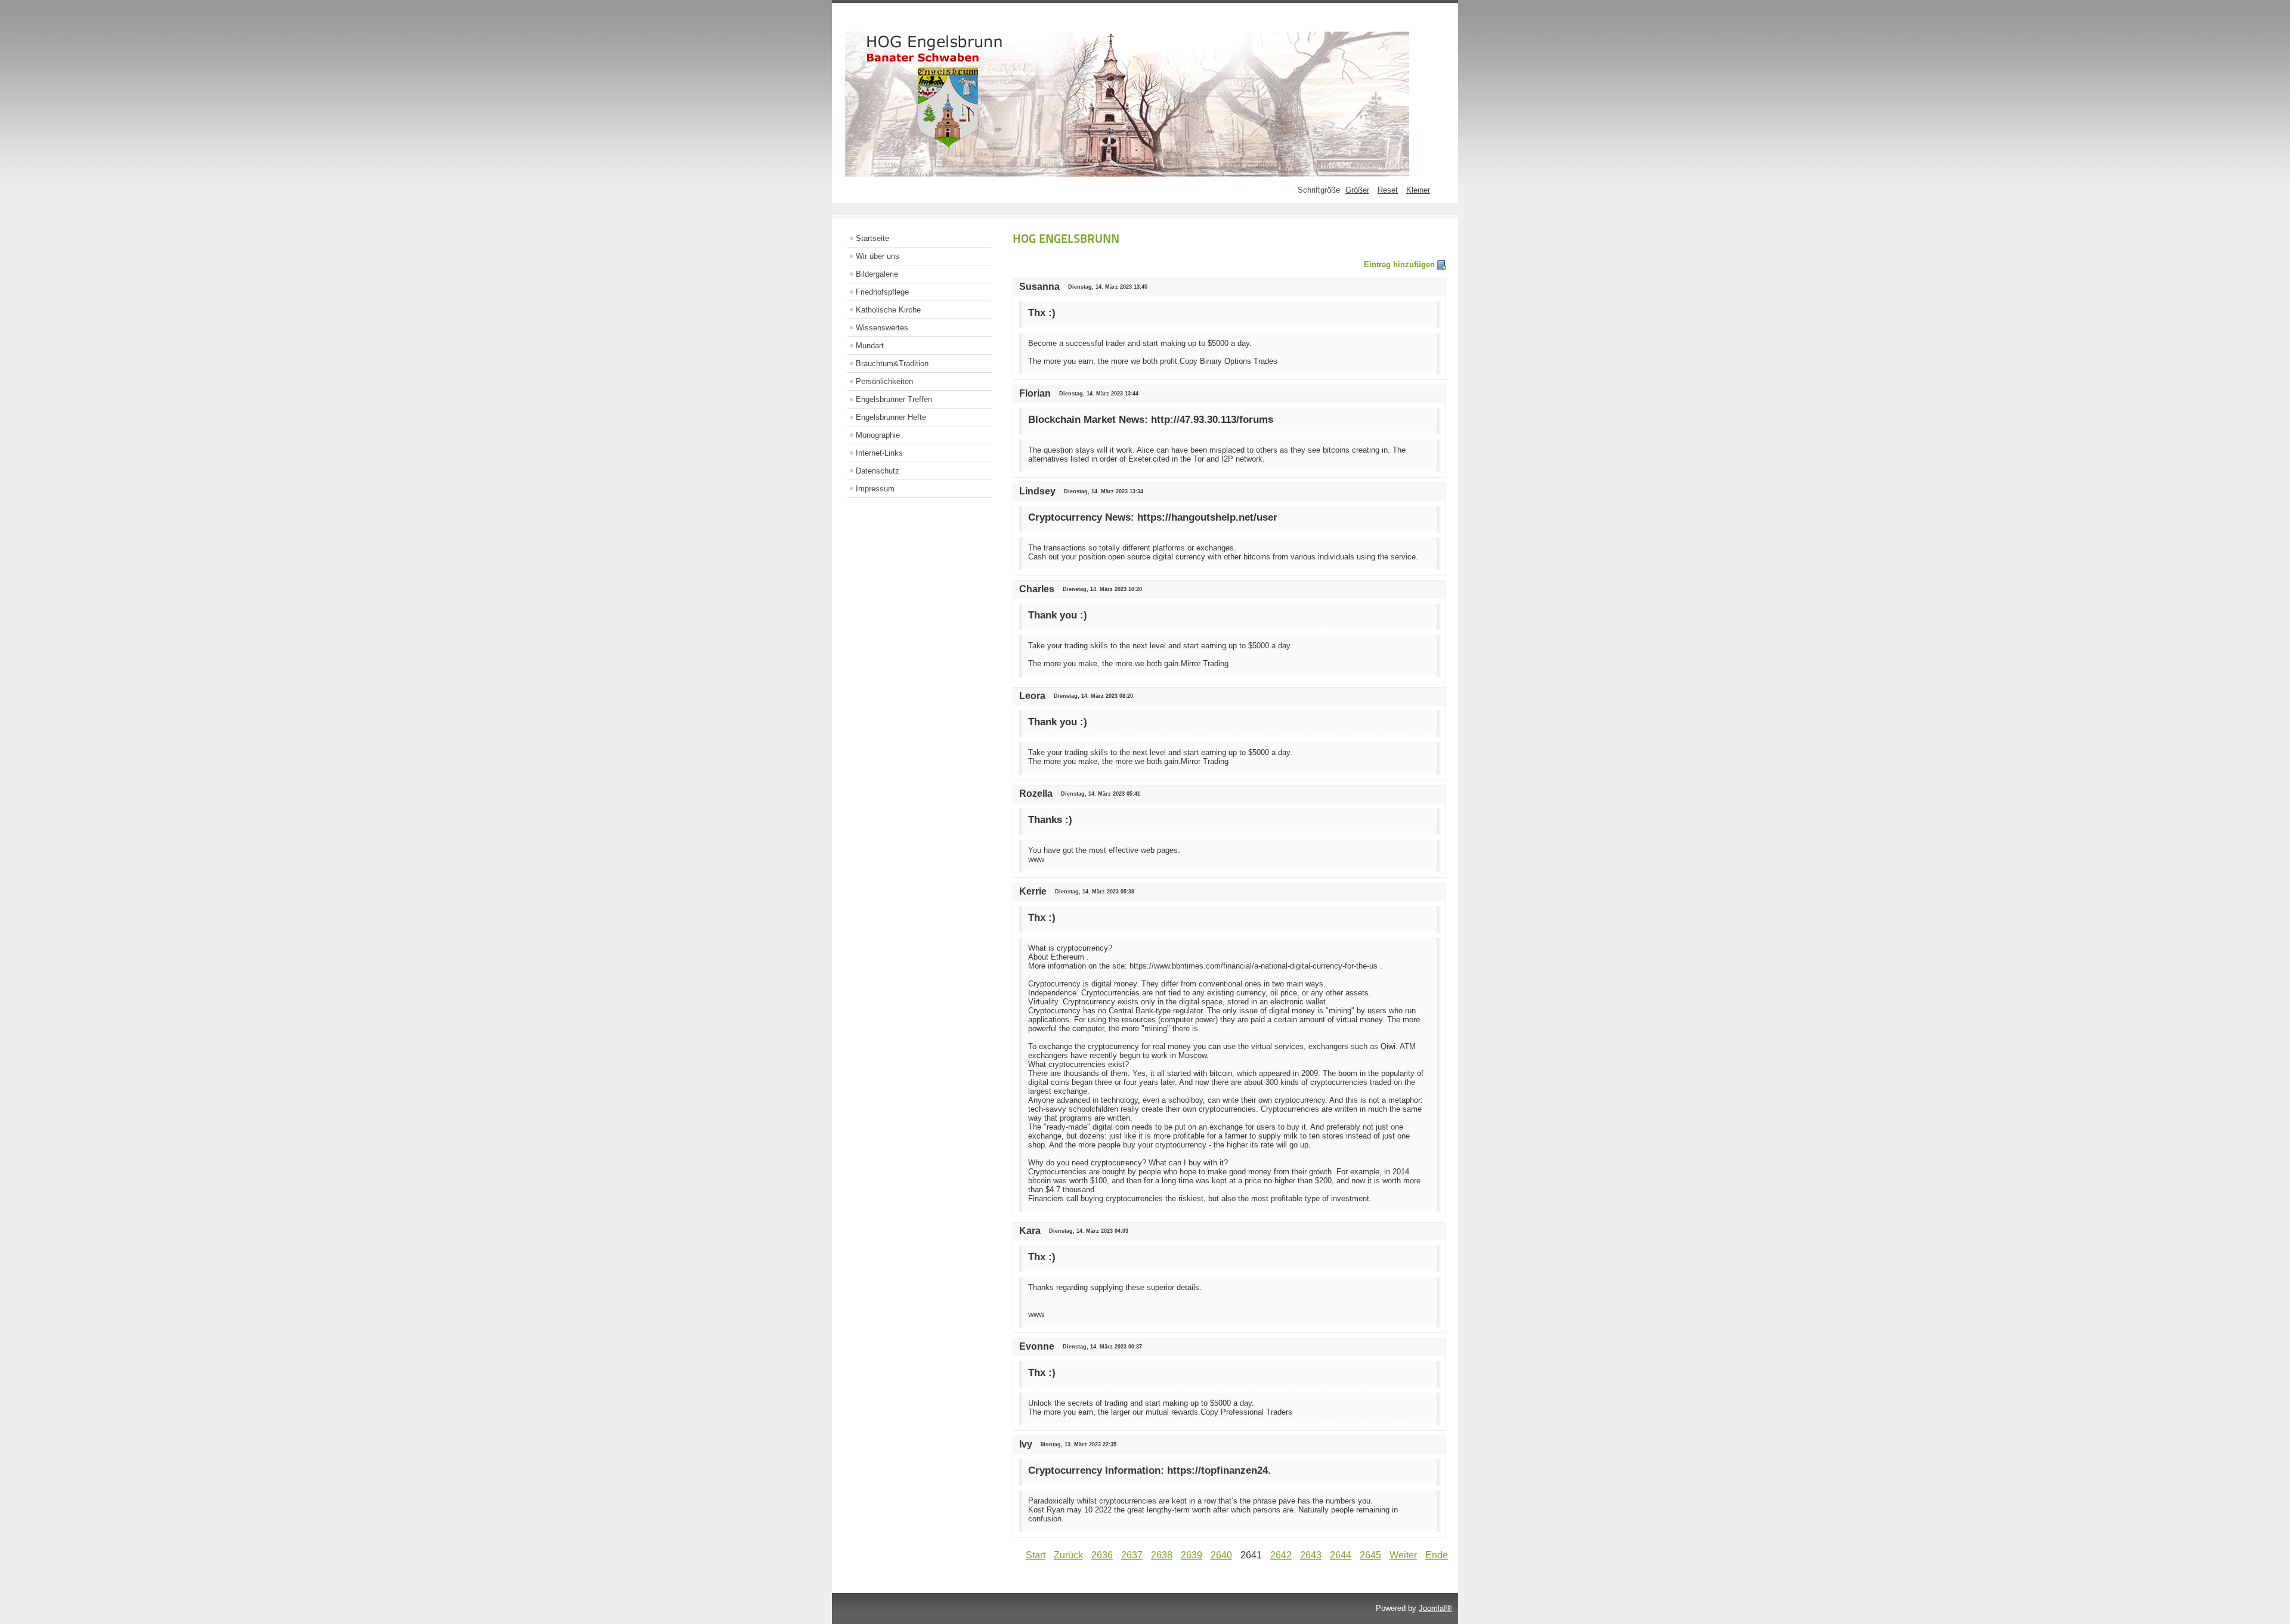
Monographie (878, 435)
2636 (1102, 1555)
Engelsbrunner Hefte (891, 417)
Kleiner (1418, 190)
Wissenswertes (882, 328)
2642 (1281, 1555)
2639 (1192, 1555)
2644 (1341, 1555)
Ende (1437, 1555)
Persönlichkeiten (884, 381)
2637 (1132, 1555)
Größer (1357, 190)
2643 (1311, 1555)
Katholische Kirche (888, 310)
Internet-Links (879, 453)
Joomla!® (1435, 1608)
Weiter (1403, 1555)
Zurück (1068, 1555)
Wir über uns (878, 256)
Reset (1388, 190)
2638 (1162, 1555)
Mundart (870, 346)
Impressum (875, 489)
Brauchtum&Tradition (892, 364)
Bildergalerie (877, 274)
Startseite (872, 238)
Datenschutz (878, 471)
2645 (1370, 1555)
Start (1036, 1555)
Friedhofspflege (882, 292)
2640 (1221, 1555)
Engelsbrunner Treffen (894, 399)
